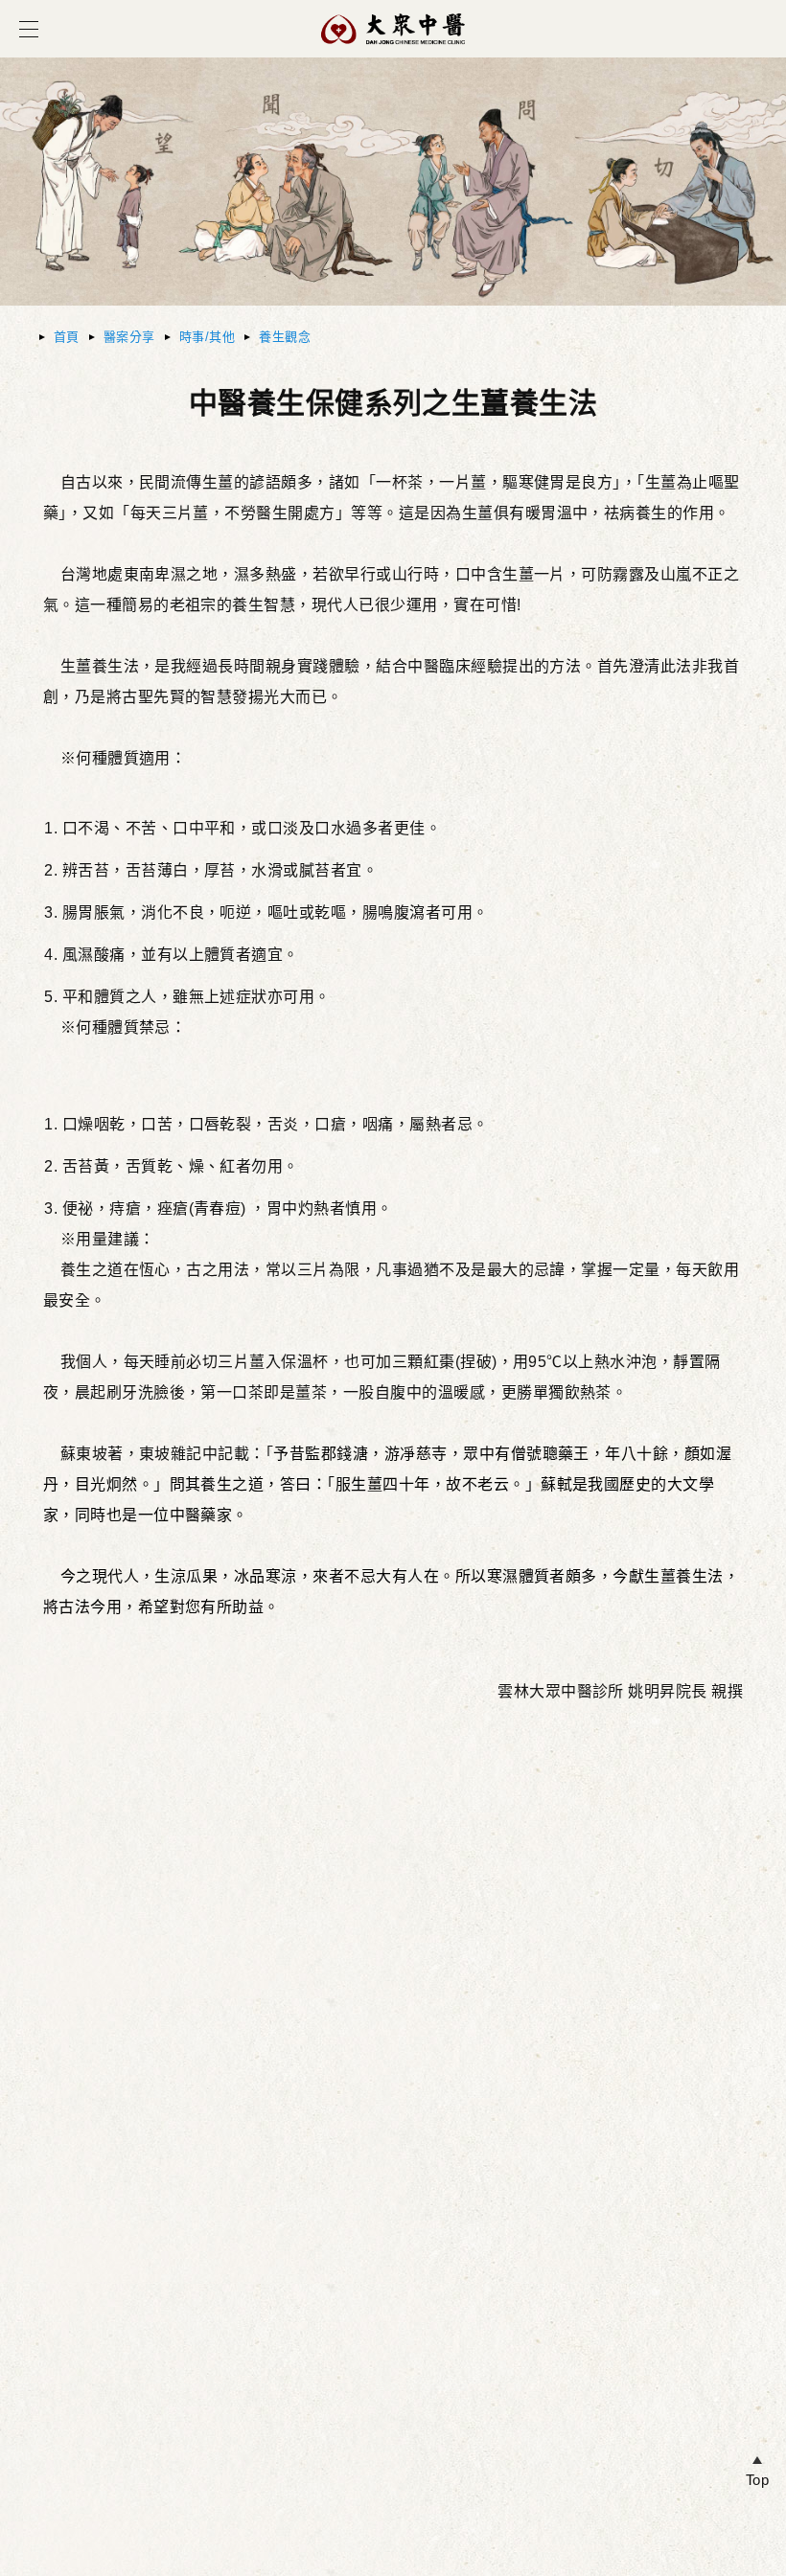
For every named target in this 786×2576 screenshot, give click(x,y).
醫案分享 (129, 337)
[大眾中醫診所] (393, 54)
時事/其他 (207, 337)
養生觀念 (285, 337)
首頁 (67, 337)
